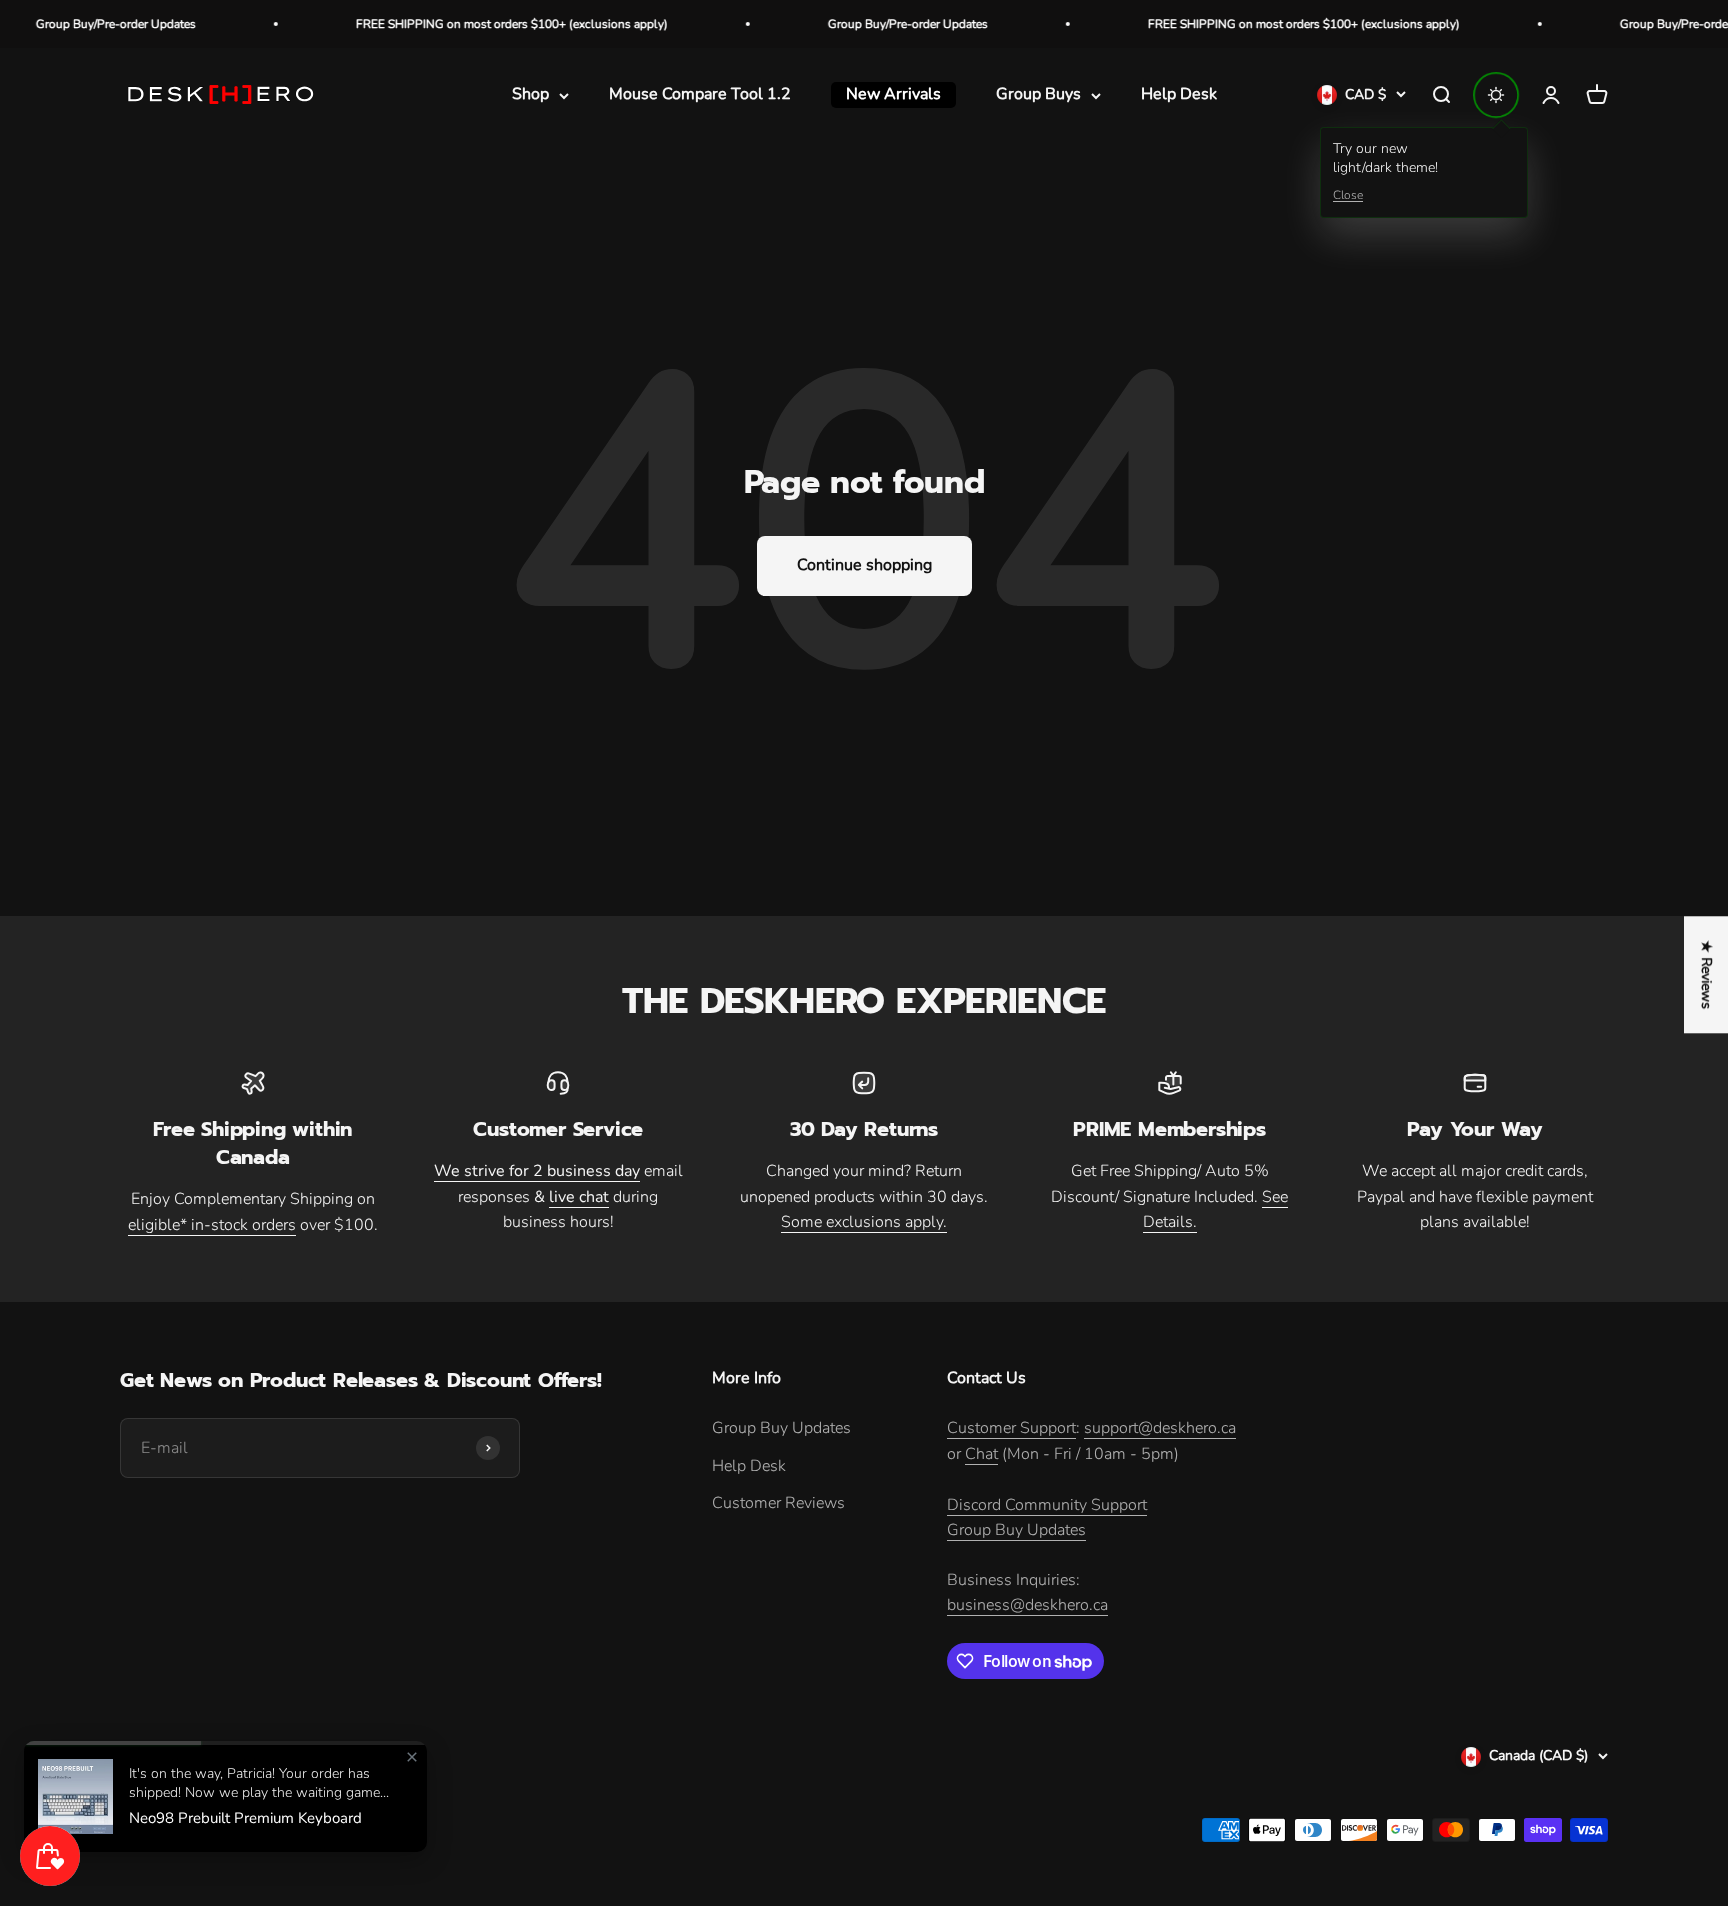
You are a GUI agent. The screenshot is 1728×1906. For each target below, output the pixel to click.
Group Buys (1038, 95)
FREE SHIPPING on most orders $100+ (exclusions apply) (460, 24)
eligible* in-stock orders (212, 1225)
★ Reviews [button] (1706, 974)
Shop (530, 95)
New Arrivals (893, 95)
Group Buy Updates (781, 1428)
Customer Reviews (778, 1503)
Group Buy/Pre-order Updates (856, 24)
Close (1348, 195)
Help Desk (1179, 95)
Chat (981, 1454)
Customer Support (1011, 1428)
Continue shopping (864, 565)
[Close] (412, 1757)
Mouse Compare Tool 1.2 (700, 95)
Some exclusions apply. (864, 1222)
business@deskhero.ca (1027, 1605)
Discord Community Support (1047, 1505)
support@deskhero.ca (1160, 1428)
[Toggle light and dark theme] (1496, 95)
